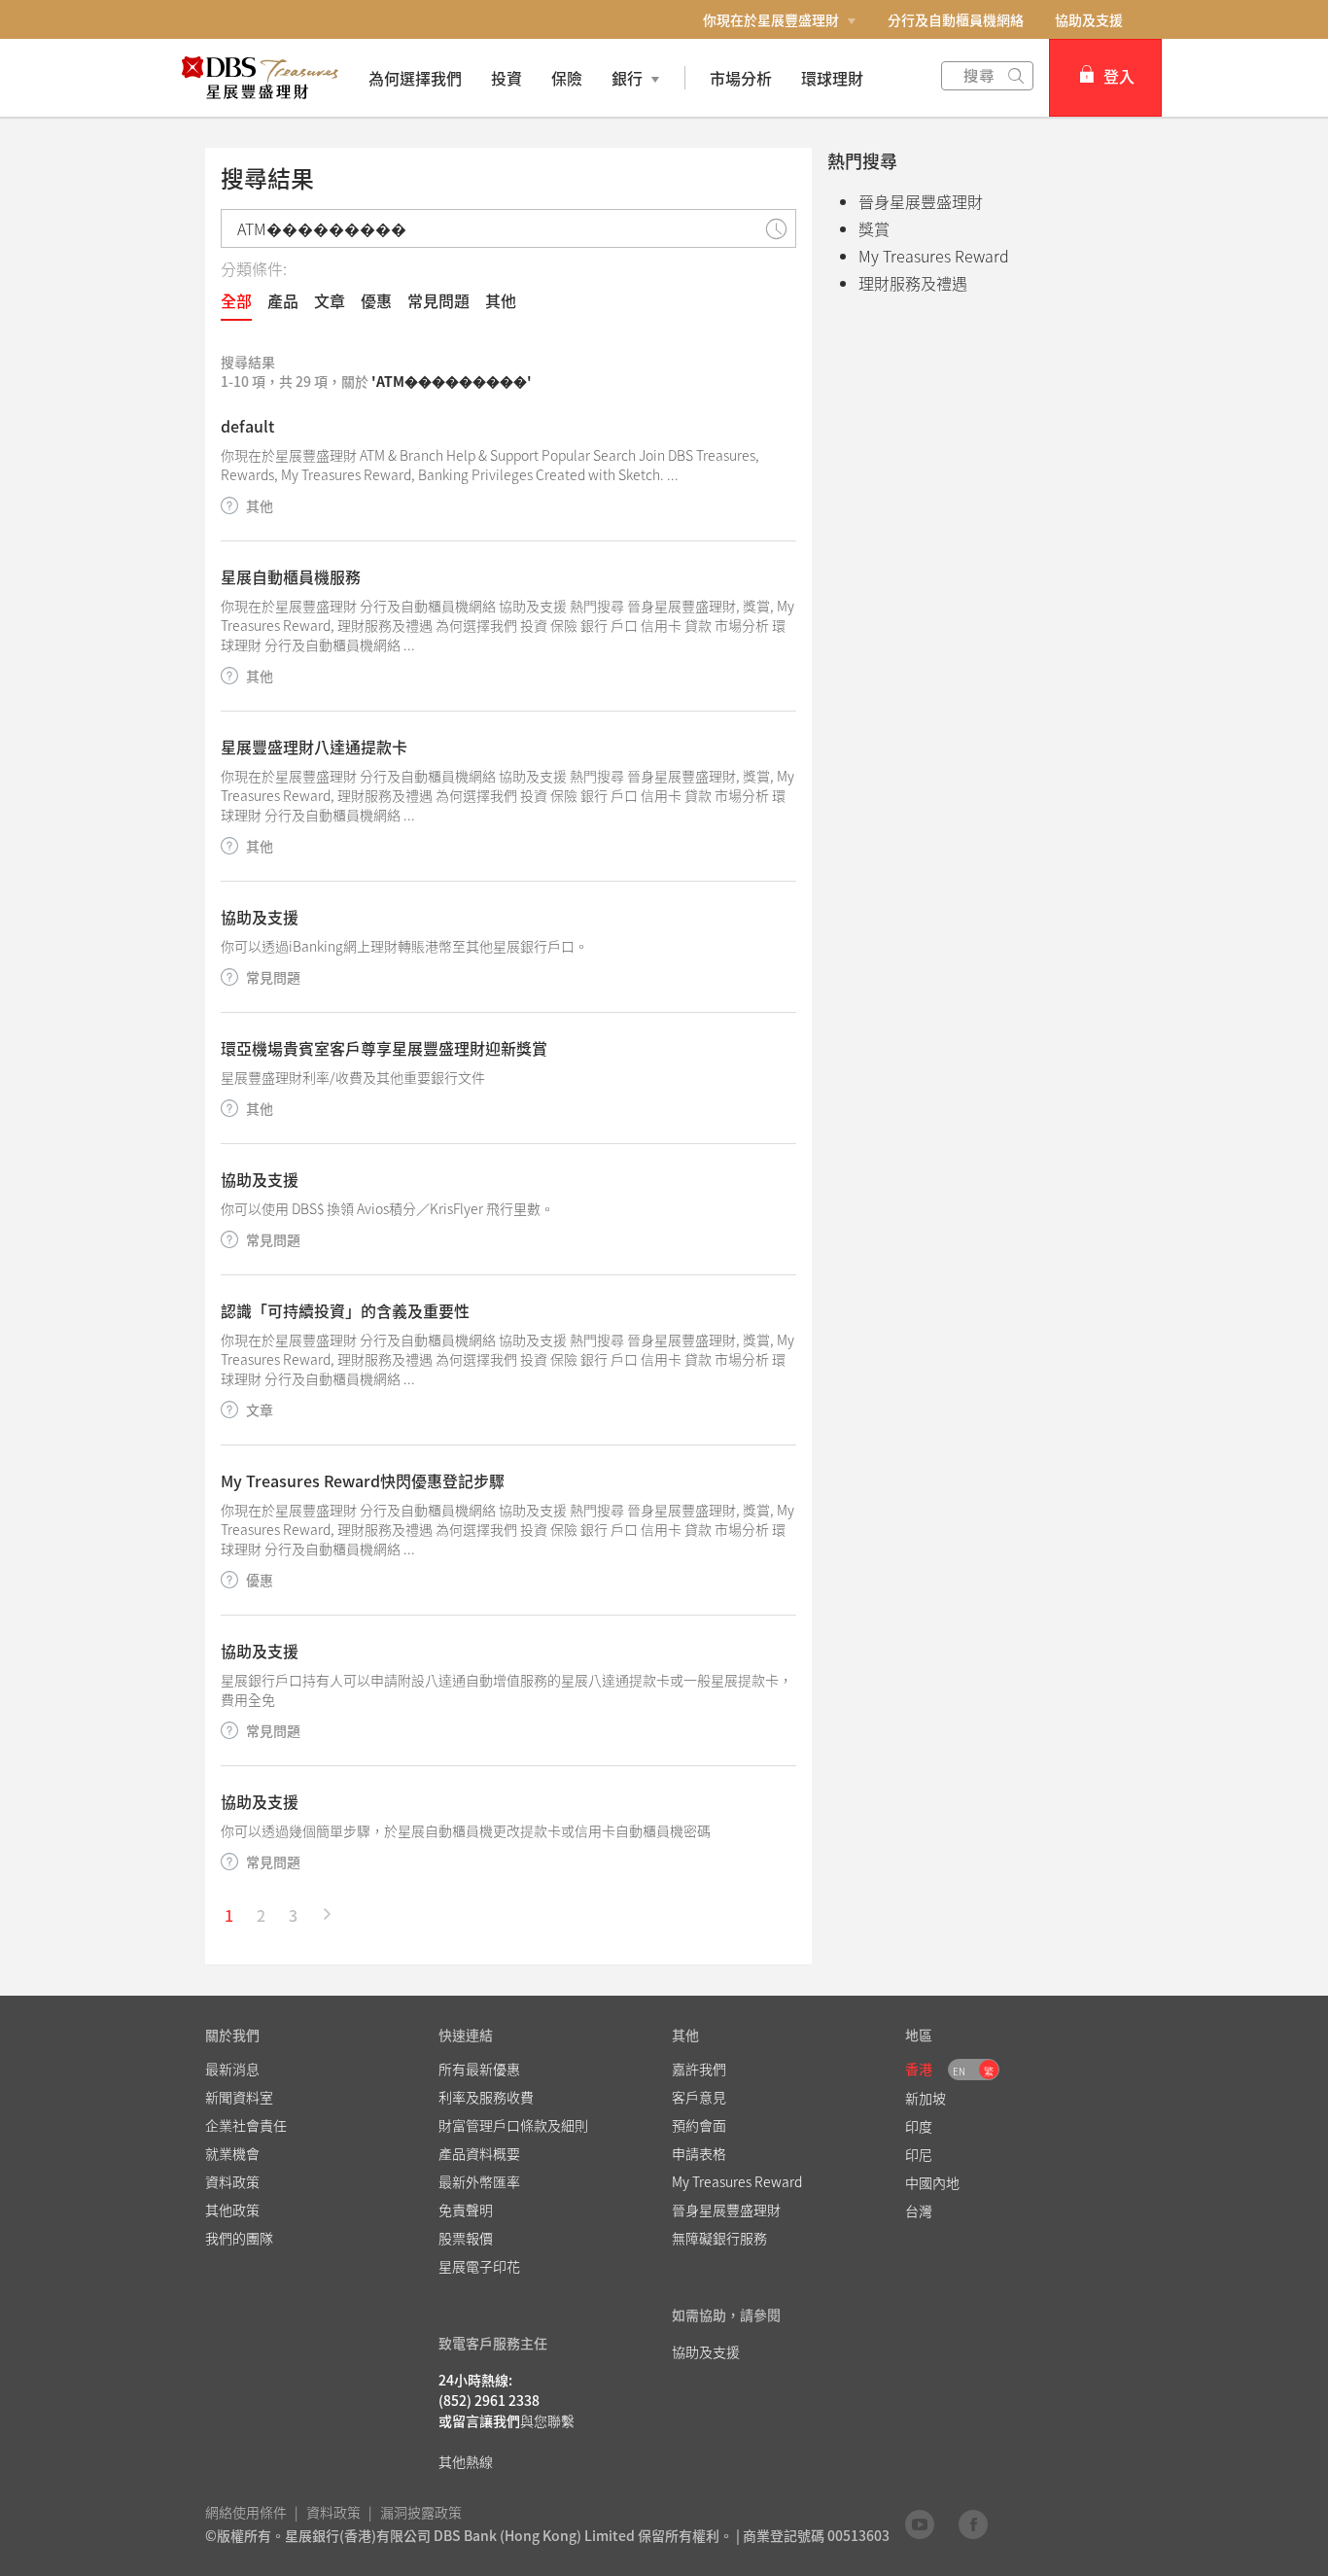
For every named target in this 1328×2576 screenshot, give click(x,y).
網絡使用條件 (246, 2512)
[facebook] (973, 2524)
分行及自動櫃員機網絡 (956, 19)
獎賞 (874, 228)
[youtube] (920, 2524)
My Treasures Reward (934, 256)
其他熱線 (466, 2461)
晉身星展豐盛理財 (921, 201)
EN (959, 2071)
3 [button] (293, 1915)
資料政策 (333, 2512)
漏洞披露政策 (421, 2512)
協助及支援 (1089, 19)
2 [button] (261, 1915)
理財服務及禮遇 (913, 283)
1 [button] (229, 1915)
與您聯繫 (547, 2420)
